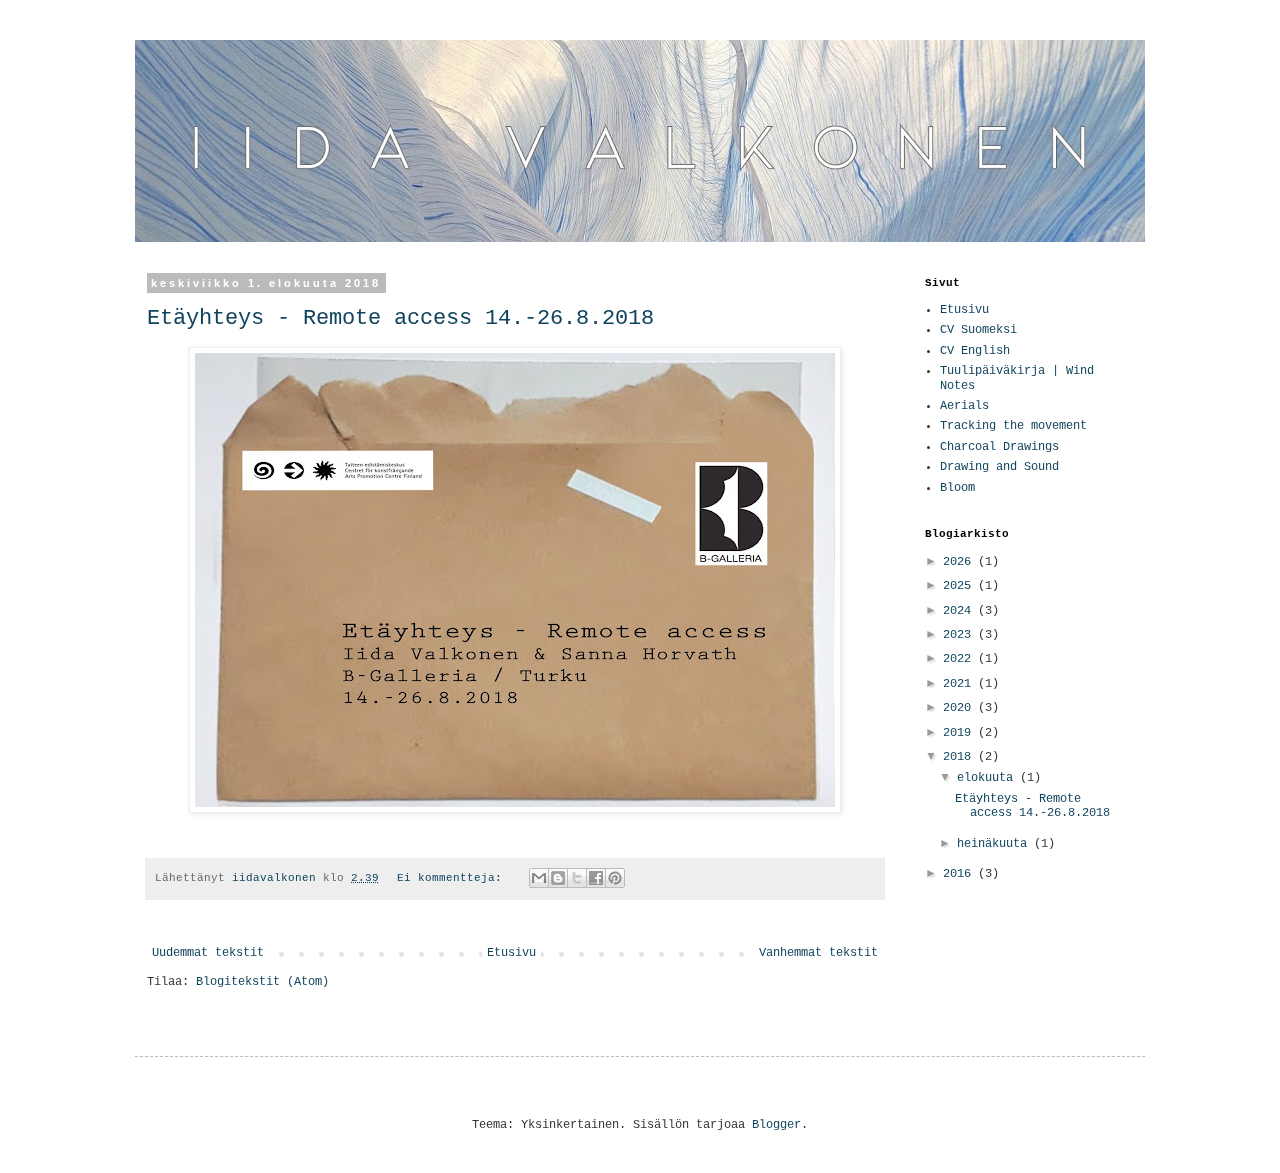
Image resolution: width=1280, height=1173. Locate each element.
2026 (960, 562)
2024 (960, 611)
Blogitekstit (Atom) (262, 982)
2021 (960, 684)
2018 (960, 757)
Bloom (957, 488)
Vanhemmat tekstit (818, 953)
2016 (960, 874)
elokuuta (988, 778)
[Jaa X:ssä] (577, 878)
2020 (960, 708)
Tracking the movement (1013, 426)
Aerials (964, 406)
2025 (960, 586)
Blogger (776, 1125)
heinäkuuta (995, 844)
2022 (960, 659)
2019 (960, 733)
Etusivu (511, 953)
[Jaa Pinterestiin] (615, 878)
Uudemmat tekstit (208, 953)
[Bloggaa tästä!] (558, 878)
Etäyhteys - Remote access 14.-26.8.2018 (400, 318)
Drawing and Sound (999, 467)
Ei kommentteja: (453, 878)
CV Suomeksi (978, 330)
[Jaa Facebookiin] (596, 878)
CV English (975, 351)
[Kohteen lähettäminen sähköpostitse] (539, 878)
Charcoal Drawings (999, 447)
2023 (960, 635)
